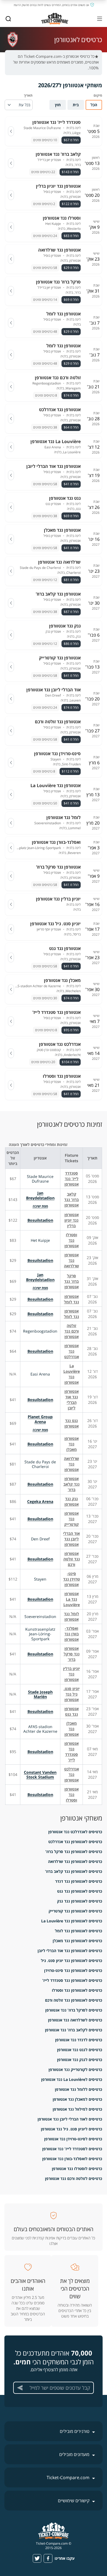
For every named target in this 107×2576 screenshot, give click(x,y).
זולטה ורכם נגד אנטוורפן (72, 1331)
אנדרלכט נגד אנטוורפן (72, 1774)
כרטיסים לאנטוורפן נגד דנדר (79, 1881)
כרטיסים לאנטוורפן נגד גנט (80, 1891)
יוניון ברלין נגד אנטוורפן (71, 1674)
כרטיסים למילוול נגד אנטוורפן (77, 2109)
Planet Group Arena (40, 1419)
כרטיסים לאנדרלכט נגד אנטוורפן (75, 1832)
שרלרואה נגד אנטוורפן (71, 1464)
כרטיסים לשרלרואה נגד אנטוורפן (75, 2020)
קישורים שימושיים (74, 2501)
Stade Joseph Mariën (40, 1694)
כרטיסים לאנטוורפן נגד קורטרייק (75, 1911)
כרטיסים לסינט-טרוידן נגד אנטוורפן (73, 2139)
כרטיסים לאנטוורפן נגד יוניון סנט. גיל (71, 1960)
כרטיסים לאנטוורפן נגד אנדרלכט (75, 1842)
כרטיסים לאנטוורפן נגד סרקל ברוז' (74, 1852)
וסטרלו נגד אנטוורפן (72, 1240)
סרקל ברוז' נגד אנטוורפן (71, 1281)
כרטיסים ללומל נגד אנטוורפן (78, 2089)
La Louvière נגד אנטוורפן (72, 1374)
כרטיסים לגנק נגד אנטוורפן (80, 2060)
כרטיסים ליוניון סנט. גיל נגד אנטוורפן (71, 2129)
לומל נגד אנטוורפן (71, 1616)
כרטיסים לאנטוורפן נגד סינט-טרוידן (73, 1970)
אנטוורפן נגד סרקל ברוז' (72, 1654)
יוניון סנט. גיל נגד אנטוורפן (72, 1694)
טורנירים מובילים (75, 2431)
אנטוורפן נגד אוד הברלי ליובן (72, 1400)
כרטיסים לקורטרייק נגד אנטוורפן (75, 2069)
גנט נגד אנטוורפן (72, 1423)
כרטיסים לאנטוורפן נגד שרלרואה (75, 1861)
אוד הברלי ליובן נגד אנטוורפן (71, 1539)
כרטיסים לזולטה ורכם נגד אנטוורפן (74, 2178)
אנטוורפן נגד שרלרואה (71, 1260)
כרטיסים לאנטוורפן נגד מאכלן (77, 1941)
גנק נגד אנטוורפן (72, 1501)
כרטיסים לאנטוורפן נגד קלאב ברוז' (74, 1871)
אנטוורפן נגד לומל (71, 1299)
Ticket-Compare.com (68, 2477)
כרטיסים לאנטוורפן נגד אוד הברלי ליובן (70, 1951)
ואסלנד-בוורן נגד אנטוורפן (72, 1634)
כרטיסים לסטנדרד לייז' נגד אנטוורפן (72, 2149)
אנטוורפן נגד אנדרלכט (72, 1351)
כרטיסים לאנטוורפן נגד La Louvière (72, 1921)
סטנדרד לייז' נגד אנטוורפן (72, 1179)
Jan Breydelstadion (40, 1195)
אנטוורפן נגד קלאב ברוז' (71, 1484)
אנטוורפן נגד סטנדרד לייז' (72, 1752)
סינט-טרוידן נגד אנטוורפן (71, 1579)
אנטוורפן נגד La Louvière (72, 1599)
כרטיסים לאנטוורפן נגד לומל (78, 1931)
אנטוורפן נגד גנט (72, 1711)
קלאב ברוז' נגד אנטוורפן (71, 1200)
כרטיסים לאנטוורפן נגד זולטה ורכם (74, 2000)
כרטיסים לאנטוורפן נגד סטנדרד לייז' (72, 1980)
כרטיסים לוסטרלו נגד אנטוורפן (77, 2169)
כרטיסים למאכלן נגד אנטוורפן (77, 2099)
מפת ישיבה (40, 1206)
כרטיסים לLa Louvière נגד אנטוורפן (72, 2079)
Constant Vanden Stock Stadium (40, 1775)
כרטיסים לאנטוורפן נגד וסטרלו (77, 1990)
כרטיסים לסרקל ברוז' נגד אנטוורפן (74, 2010)
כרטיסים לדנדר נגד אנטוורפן (79, 2040)
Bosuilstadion (40, 1220)
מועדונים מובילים (74, 2454)
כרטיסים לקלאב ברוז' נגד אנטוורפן (74, 2030)
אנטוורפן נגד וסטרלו (72, 1795)
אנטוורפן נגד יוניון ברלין (72, 1220)
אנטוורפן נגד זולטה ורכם (72, 1559)
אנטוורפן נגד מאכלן (72, 1444)
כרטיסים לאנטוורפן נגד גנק (80, 1901)
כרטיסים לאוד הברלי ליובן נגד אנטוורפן (70, 2119)
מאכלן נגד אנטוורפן (72, 1729)
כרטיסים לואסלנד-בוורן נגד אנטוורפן (72, 2159)
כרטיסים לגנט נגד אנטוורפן (80, 2050)
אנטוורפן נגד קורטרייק (71, 1519)
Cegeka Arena (40, 1501)
